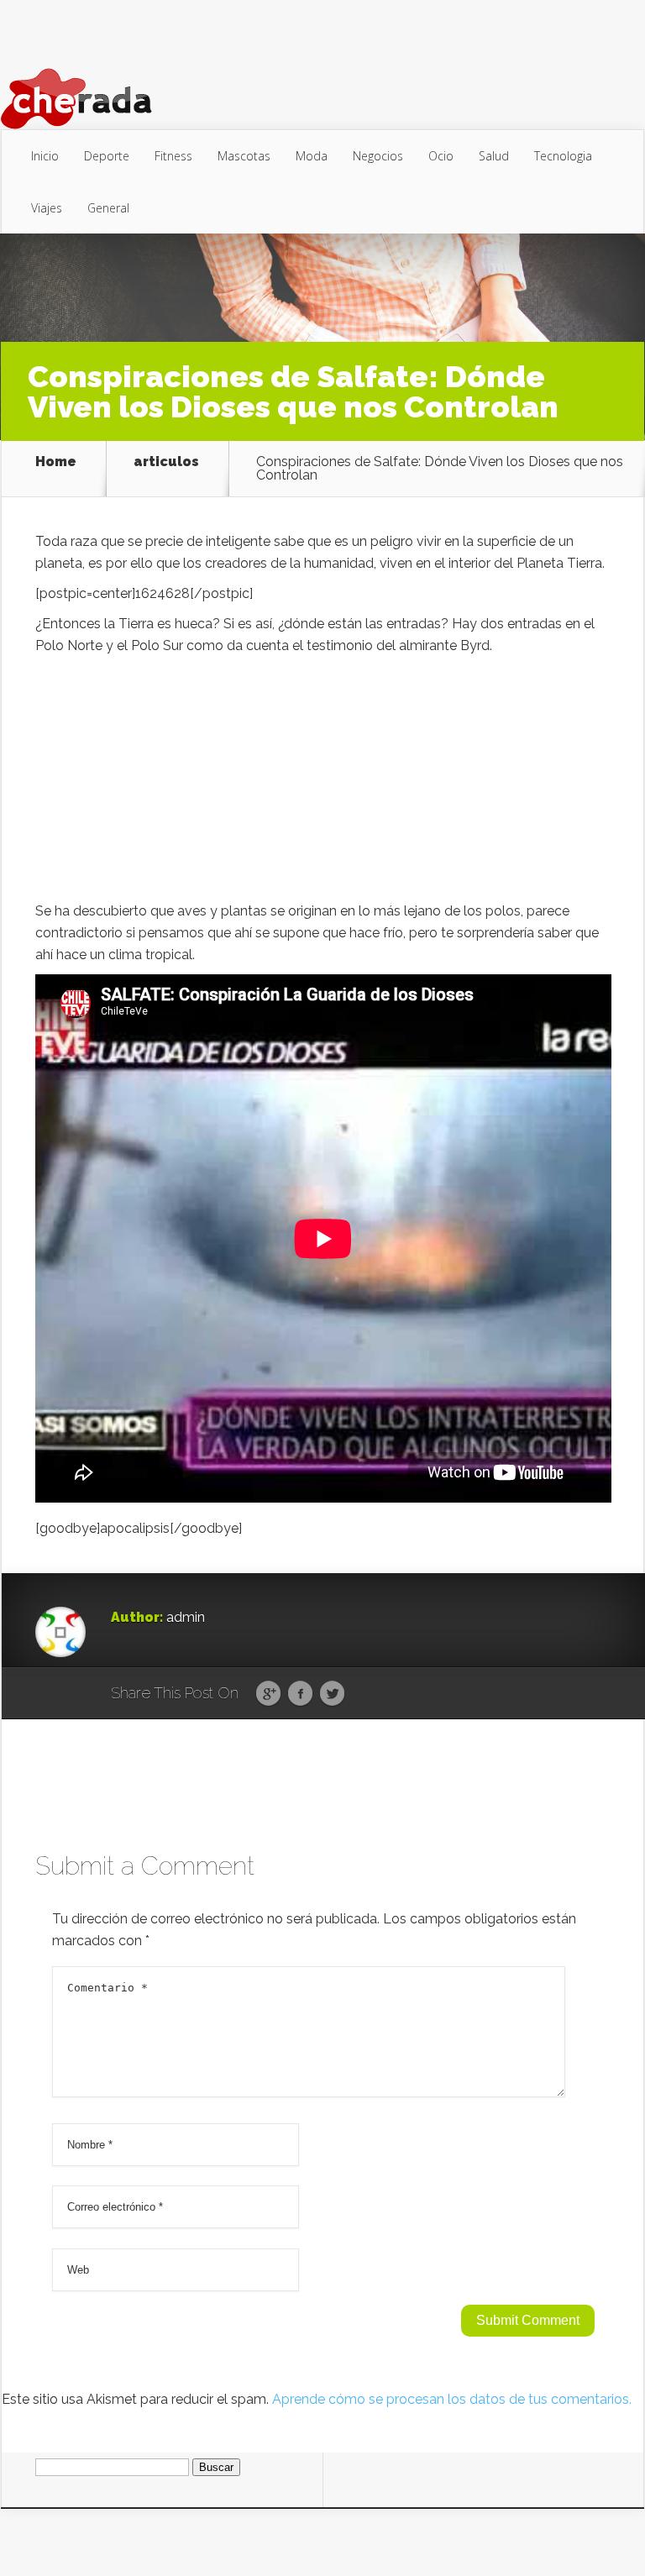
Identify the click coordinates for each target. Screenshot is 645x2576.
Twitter (332, 1694)
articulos (166, 462)
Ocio (441, 156)
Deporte (107, 156)
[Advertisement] (323, 783)
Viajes (47, 208)
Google (268, 1694)
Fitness (173, 156)
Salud (494, 156)
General (108, 208)
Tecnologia (563, 156)
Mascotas (244, 156)
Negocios (378, 156)
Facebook (300, 1694)
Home (56, 462)
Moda (312, 156)
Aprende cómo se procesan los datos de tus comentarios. (452, 2399)
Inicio (45, 156)
